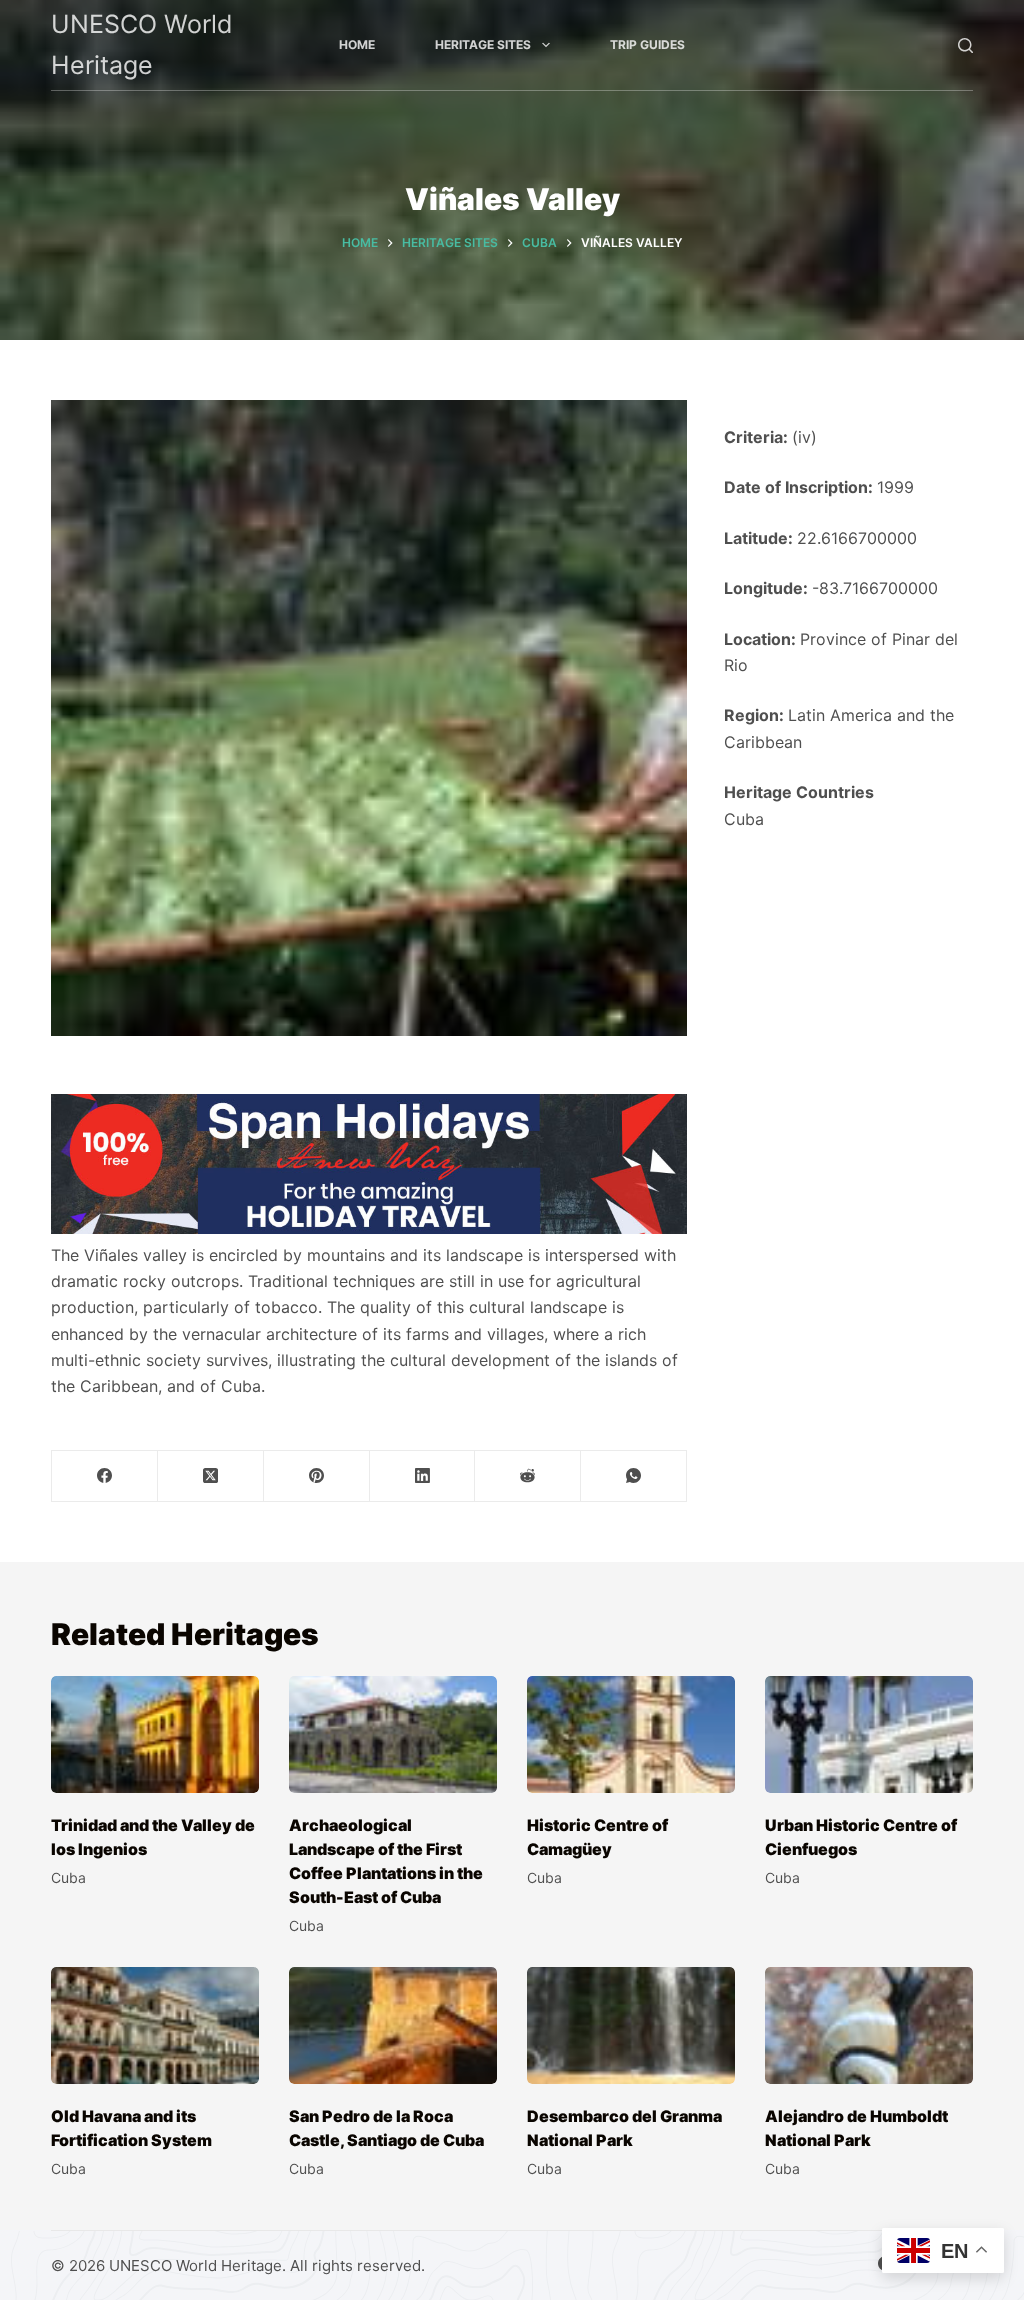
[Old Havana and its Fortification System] (155, 2025)
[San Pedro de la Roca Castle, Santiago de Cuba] (393, 2025)
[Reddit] (528, 1476)
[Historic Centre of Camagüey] (631, 1734)
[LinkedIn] (423, 1476)
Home (357, 44)
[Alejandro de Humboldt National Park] (869, 2025)
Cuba (744, 819)
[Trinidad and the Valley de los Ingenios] (155, 1734)
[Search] (965, 45)
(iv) (804, 437)
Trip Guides (647, 44)
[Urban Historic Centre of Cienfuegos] (869, 1734)
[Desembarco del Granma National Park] (631, 2025)
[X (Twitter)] (211, 1476)
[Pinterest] (317, 1476)
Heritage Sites (483, 44)
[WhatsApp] (634, 1476)
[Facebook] (105, 1476)
